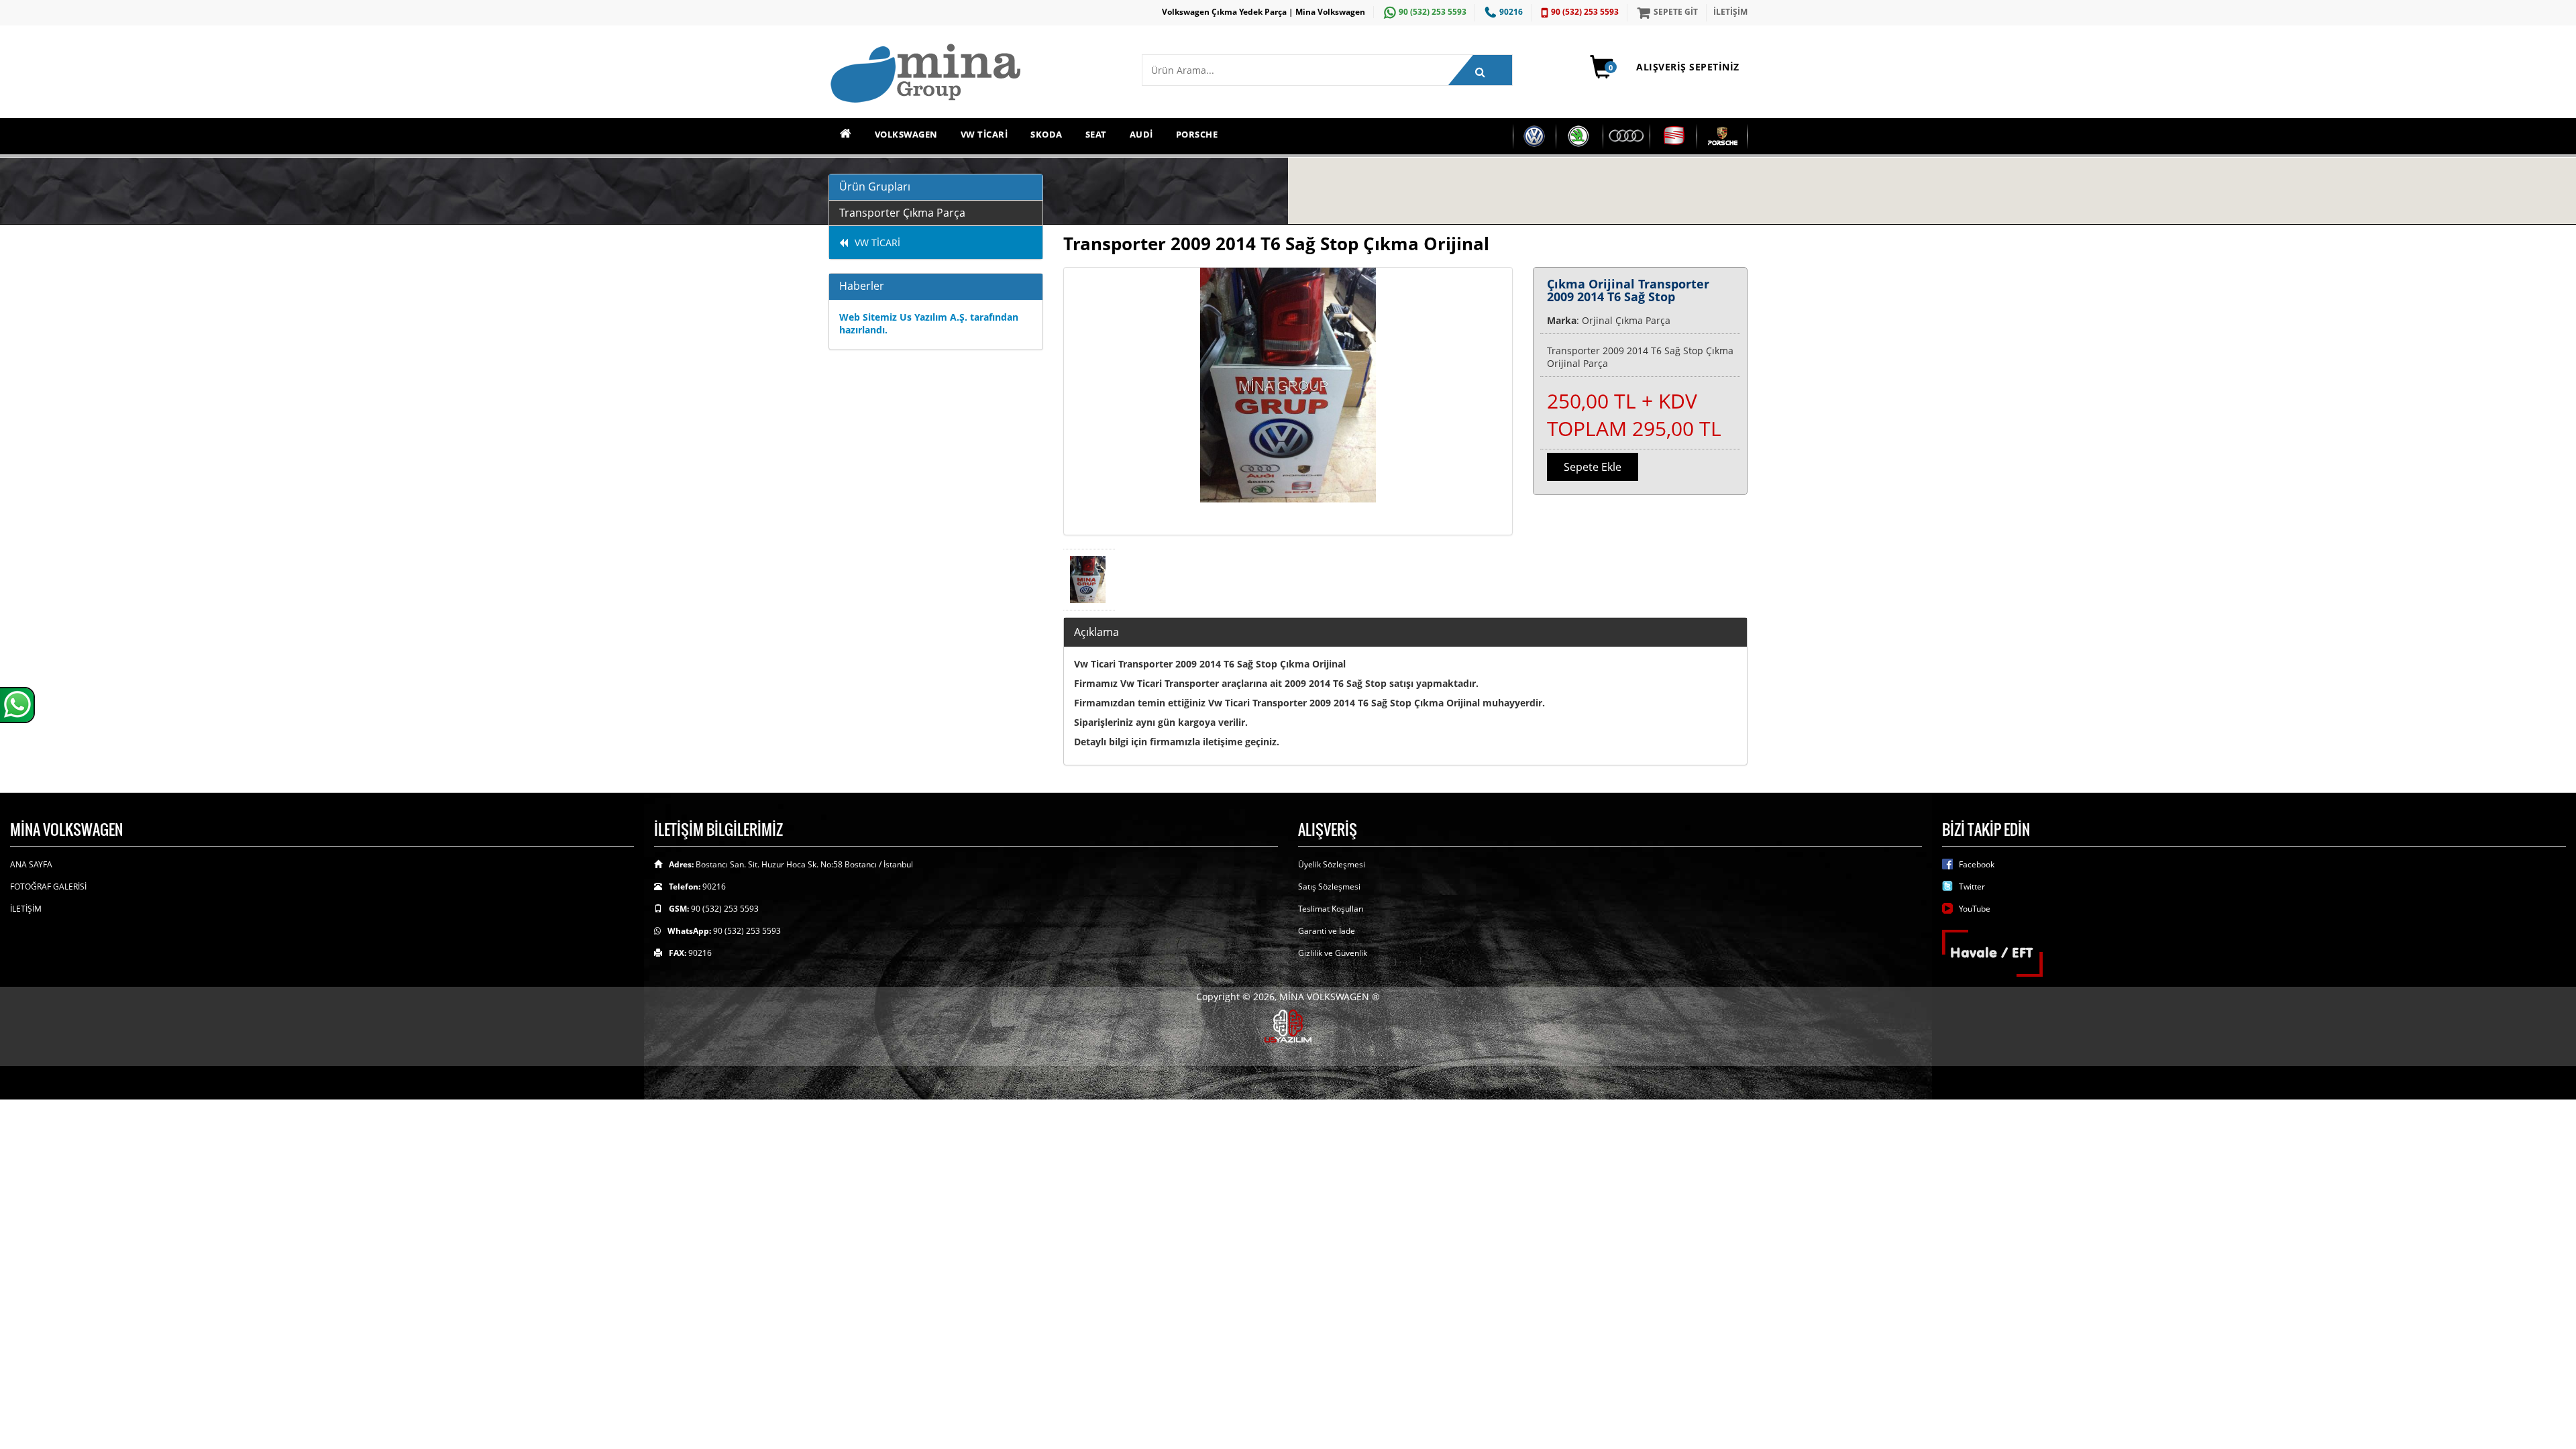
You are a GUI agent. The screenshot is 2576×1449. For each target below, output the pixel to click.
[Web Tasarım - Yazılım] (1288, 1025)
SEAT (1096, 134)
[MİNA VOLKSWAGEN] (975, 74)
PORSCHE (1197, 134)
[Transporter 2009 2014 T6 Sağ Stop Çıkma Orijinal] (1288, 401)
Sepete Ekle (1593, 467)
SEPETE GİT (1676, 12)
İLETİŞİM (1730, 12)
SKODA (1046, 134)
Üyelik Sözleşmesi (1332, 864)
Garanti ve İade (1327, 931)
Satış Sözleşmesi (1329, 887)
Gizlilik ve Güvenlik (1333, 953)
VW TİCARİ (984, 134)
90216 (1511, 12)
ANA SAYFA (31, 864)
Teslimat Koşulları (1331, 909)
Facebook (1977, 864)
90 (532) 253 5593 (1433, 12)
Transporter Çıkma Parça (902, 213)
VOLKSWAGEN (906, 134)
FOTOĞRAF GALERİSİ (48, 887)
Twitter (1972, 887)
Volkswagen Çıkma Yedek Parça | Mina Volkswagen (1264, 12)
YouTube (1975, 909)
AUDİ (1141, 134)
